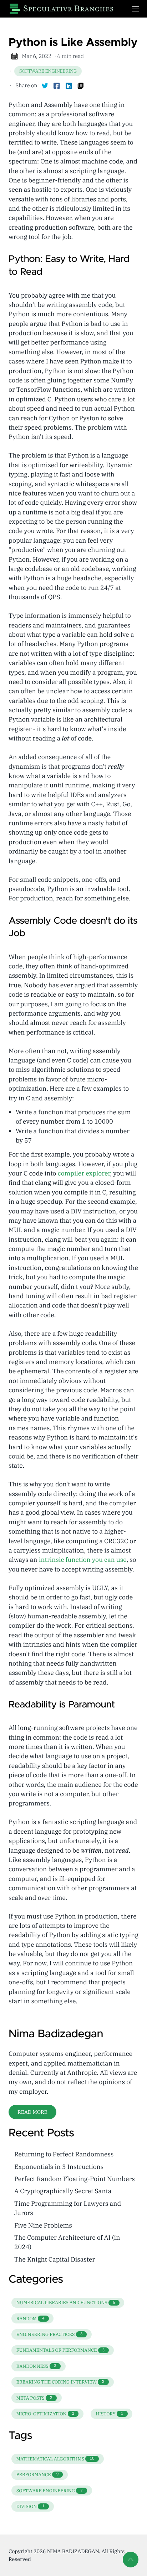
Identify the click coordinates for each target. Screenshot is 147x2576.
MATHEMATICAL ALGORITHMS (55, 2459)
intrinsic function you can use (83, 1560)
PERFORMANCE (38, 2475)
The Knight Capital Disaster (55, 2259)
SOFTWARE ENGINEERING (50, 2491)
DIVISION (31, 2506)
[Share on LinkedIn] (69, 86)
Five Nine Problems (43, 2225)
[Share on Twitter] (45, 86)
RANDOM (31, 2319)
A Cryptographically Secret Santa (63, 2191)
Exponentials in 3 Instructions (59, 2167)
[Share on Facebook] (57, 86)
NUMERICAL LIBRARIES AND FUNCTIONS (66, 2303)
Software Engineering (48, 71)
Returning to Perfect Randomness (64, 2154)
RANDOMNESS (36, 2366)
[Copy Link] (81, 86)
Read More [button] (32, 2112)
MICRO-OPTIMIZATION (45, 2414)
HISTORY (109, 2414)
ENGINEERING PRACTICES (50, 2334)
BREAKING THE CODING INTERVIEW (60, 2382)
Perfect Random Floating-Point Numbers (75, 2179)
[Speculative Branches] (65, 9)
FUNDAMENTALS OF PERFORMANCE (61, 2350)
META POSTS (34, 2398)
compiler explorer (84, 1173)
